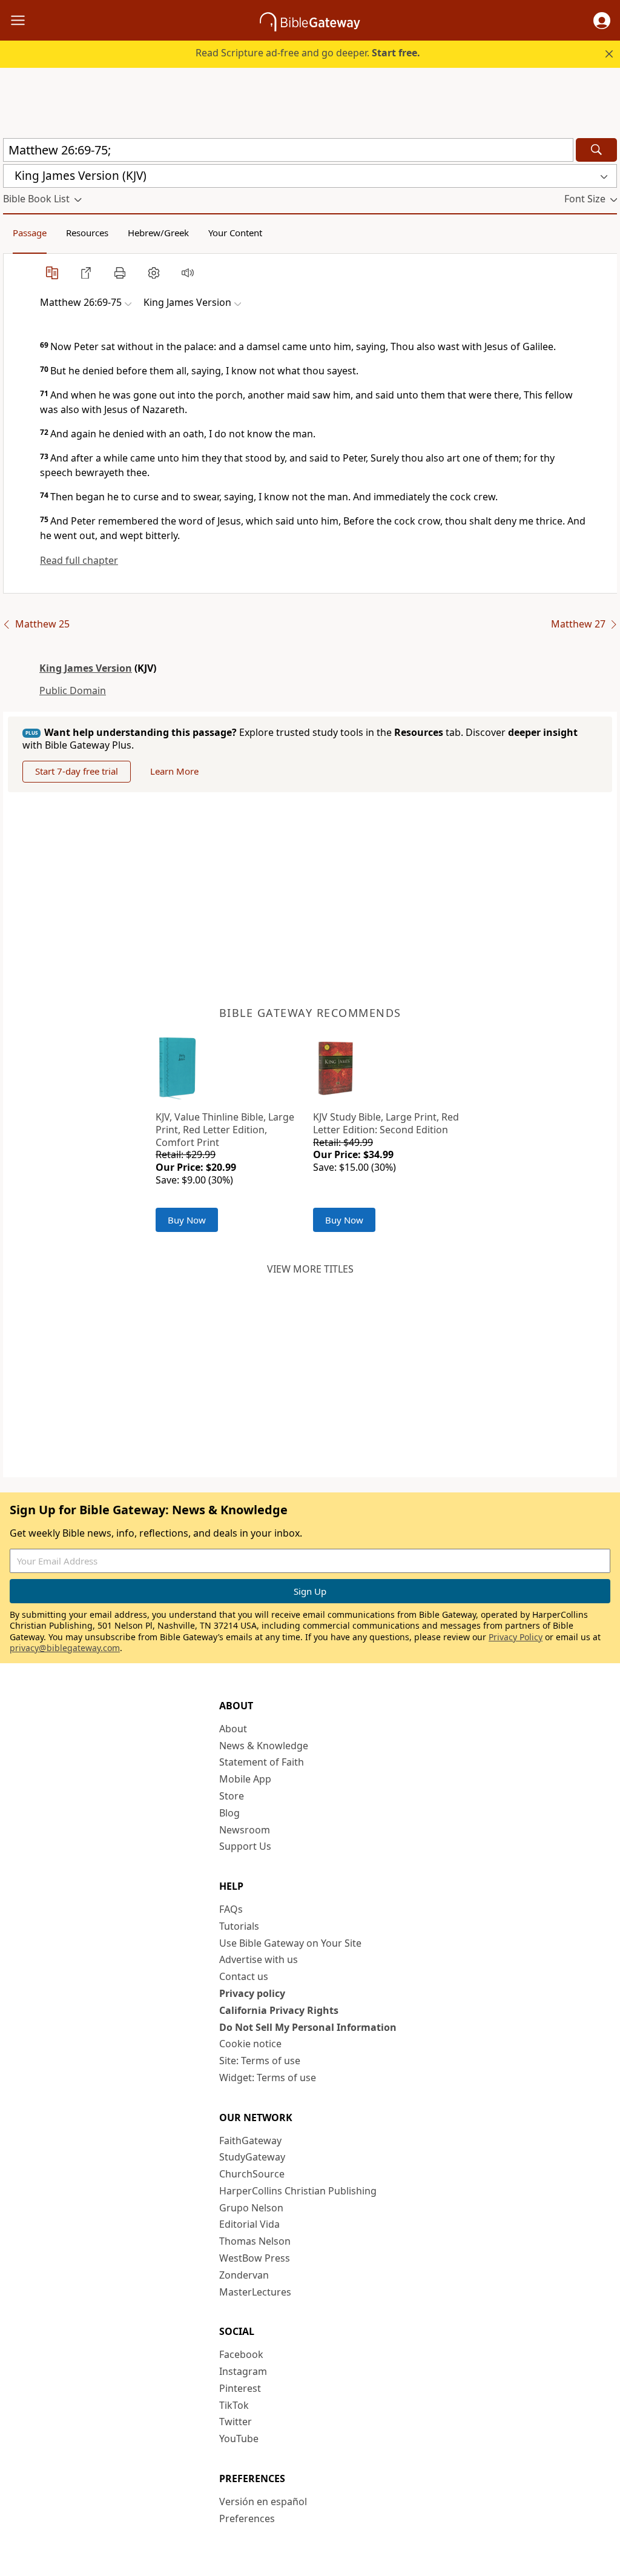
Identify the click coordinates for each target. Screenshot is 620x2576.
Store (232, 1796)
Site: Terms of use (260, 2061)
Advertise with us (259, 1959)
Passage (30, 233)
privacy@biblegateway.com (65, 1648)
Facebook (241, 2354)
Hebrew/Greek (158, 233)
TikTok (234, 2405)
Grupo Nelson (251, 2208)
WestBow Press (255, 2258)
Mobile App (245, 1779)
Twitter (236, 2422)
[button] (602, 21)
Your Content (235, 233)
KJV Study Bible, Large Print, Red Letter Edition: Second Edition (386, 1123)
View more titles (310, 1269)
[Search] (596, 150)
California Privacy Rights (279, 2010)
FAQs (231, 1909)
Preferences (247, 2518)
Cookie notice (250, 2044)
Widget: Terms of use (268, 2078)
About (233, 1729)
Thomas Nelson (255, 2241)
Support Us (245, 1846)
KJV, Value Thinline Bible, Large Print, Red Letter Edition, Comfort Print (225, 1130)
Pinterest (240, 2388)
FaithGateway (250, 2141)
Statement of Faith (262, 1762)
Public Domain (73, 690)
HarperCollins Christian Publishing (298, 2191)
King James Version (86, 668)
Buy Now (187, 1220)
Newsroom (245, 1830)
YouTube (239, 2439)
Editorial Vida (249, 2224)
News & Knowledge (264, 1746)
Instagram (243, 2371)
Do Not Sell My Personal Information (308, 2027)
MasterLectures (255, 2292)
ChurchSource (252, 2174)
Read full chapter (79, 560)
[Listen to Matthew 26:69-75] (188, 273)
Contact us (244, 1976)
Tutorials (239, 1926)
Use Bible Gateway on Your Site (290, 1943)
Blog (229, 1813)
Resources (87, 233)
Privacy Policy (516, 1637)
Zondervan (244, 2275)
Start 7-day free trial (77, 771)
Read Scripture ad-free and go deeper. (308, 53)
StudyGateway (252, 2157)
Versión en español (263, 2502)
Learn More (174, 771)
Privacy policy (252, 1993)
